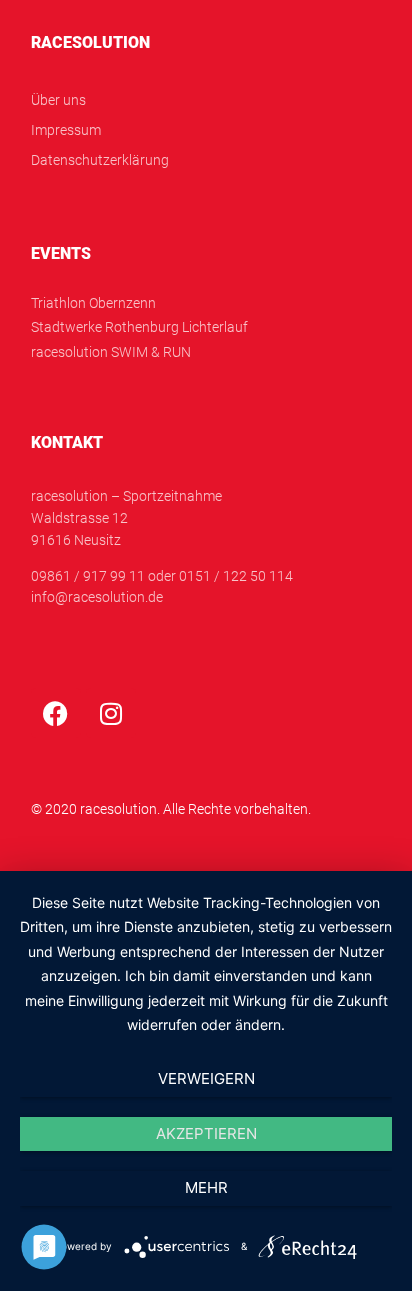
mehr (206, 1187)
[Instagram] (111, 713)
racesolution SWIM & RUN (111, 352)
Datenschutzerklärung (100, 160)
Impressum (66, 130)
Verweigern (206, 1078)
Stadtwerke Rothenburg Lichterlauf (139, 327)
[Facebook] (56, 713)
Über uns (58, 100)
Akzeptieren (206, 1133)
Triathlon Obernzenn (93, 303)
